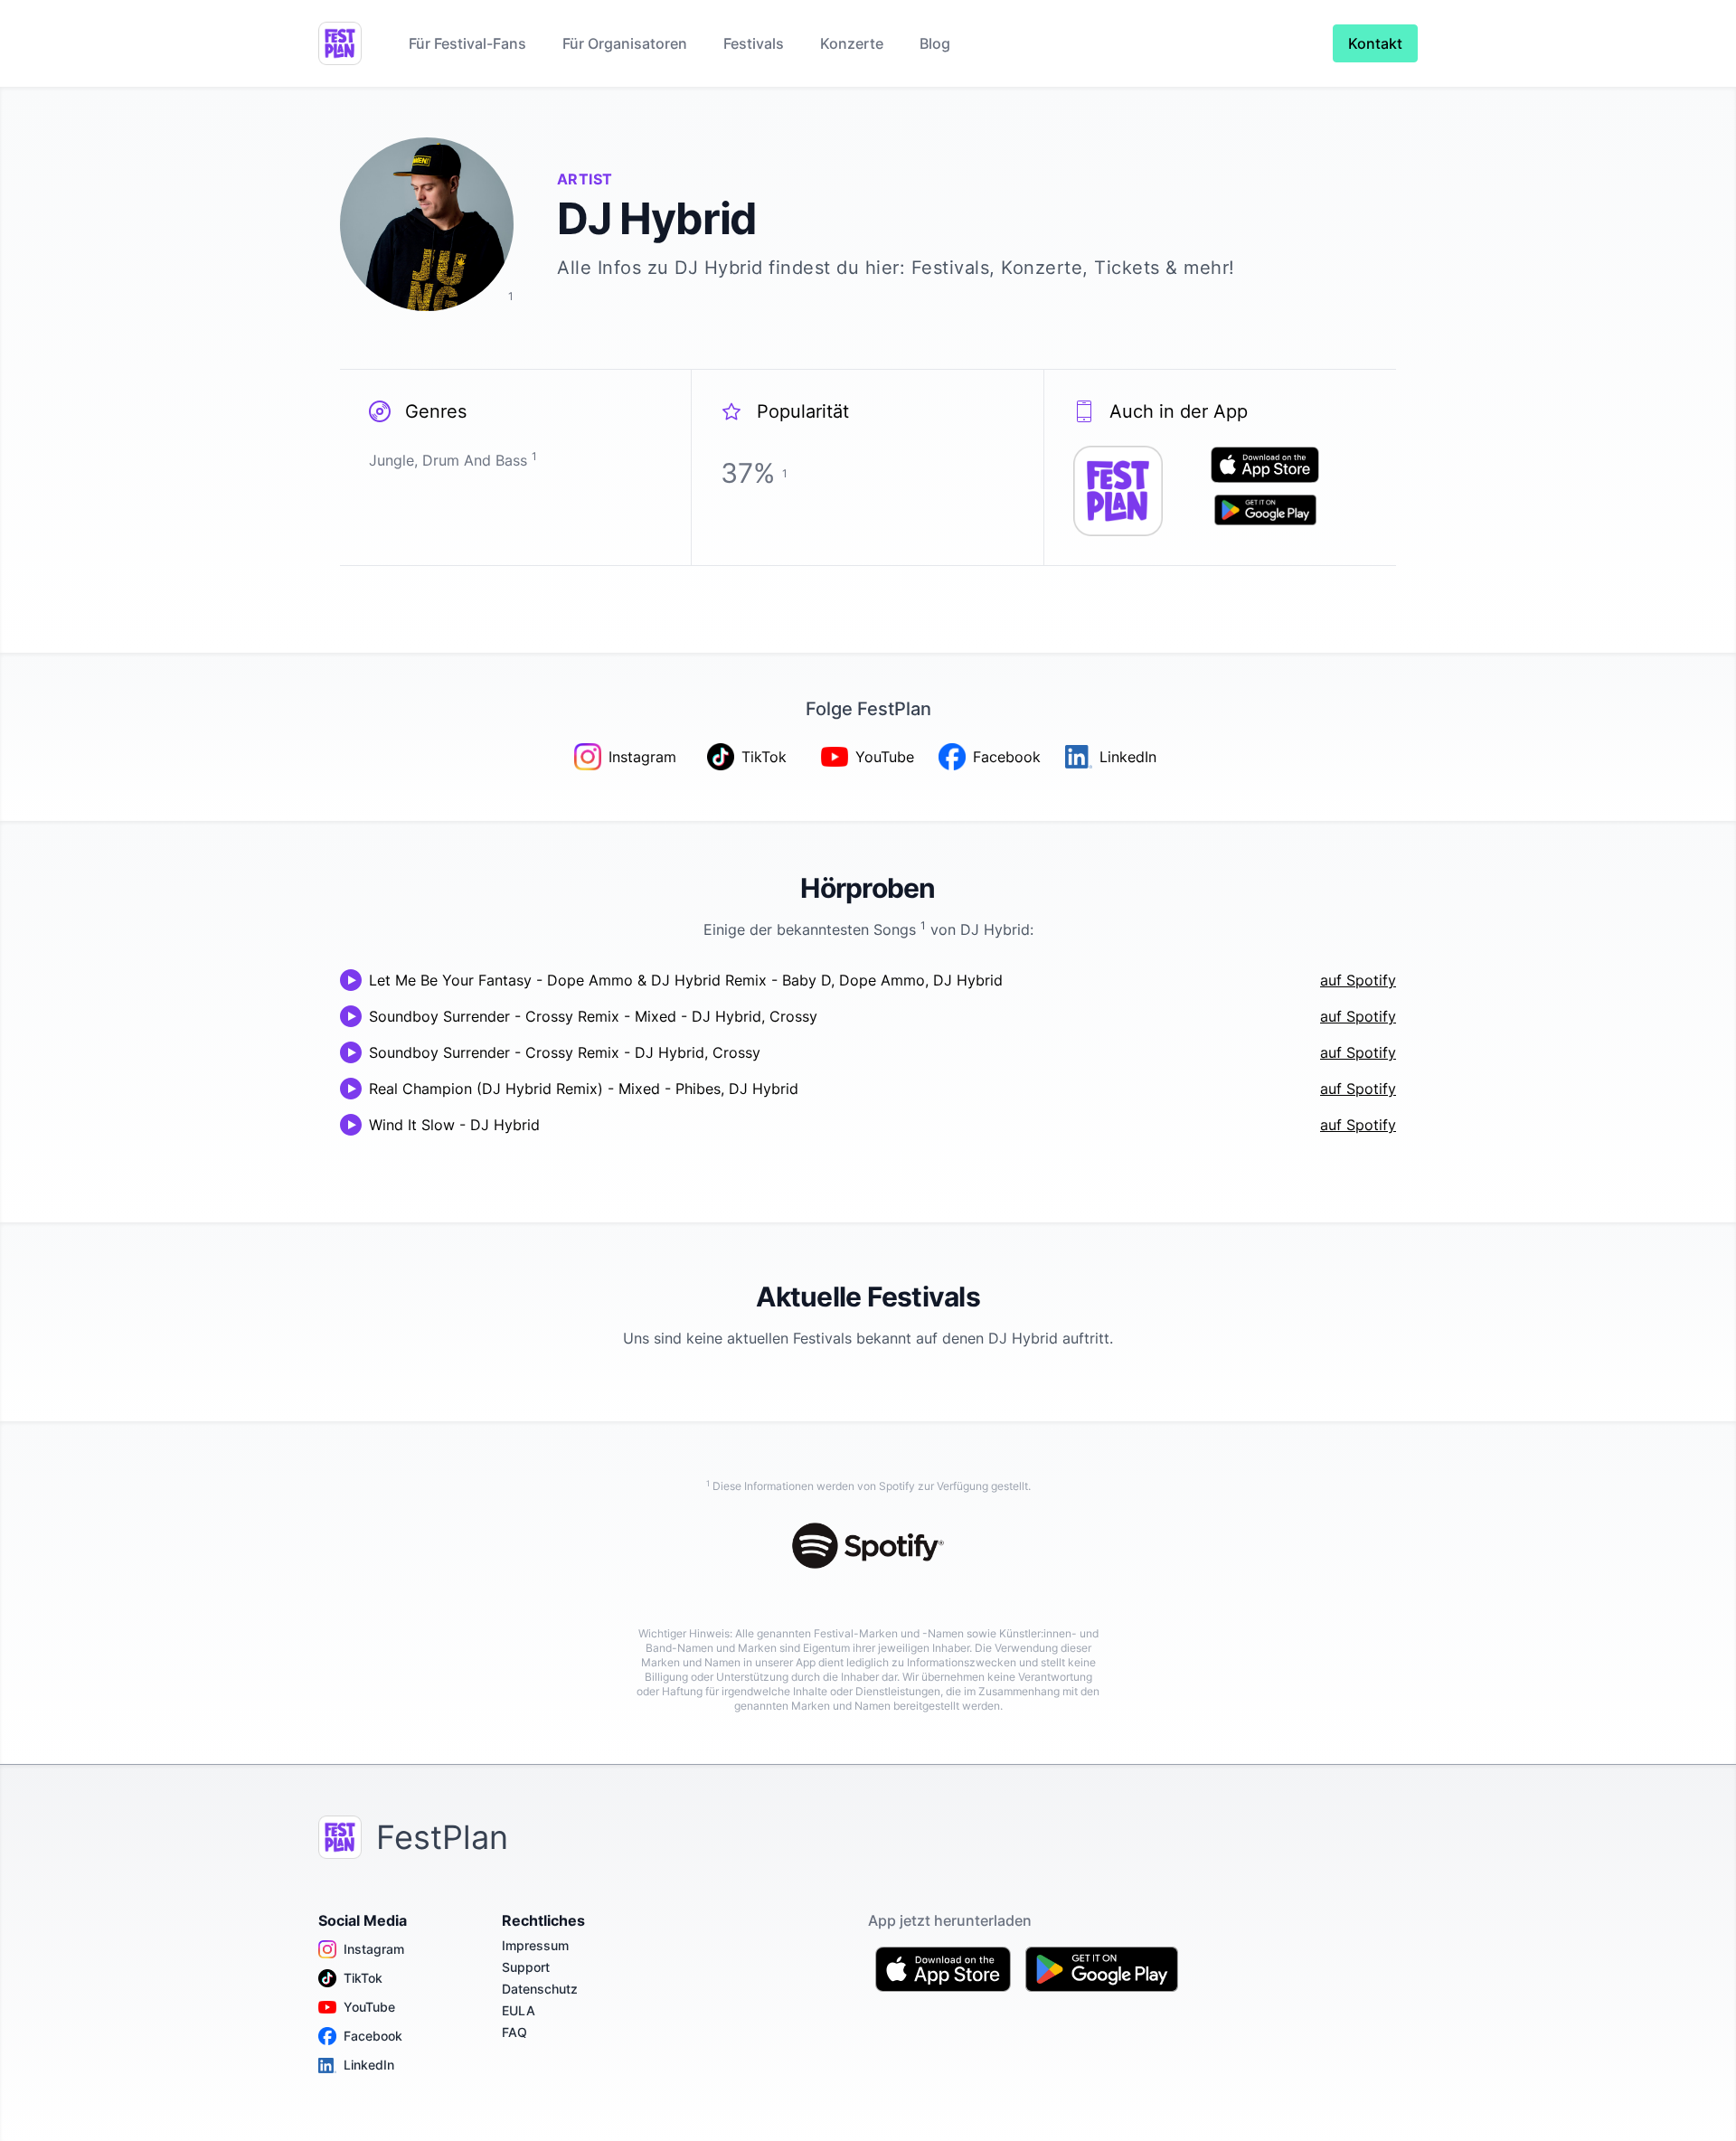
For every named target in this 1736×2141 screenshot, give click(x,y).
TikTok (363, 1978)
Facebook (373, 2036)
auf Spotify (1358, 980)
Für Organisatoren (625, 43)
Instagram (374, 1949)
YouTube (369, 2007)
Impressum (535, 1945)
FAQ (514, 2032)
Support (526, 1967)
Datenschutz (540, 1989)
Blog (935, 43)
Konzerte (852, 43)
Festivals (754, 43)
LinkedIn (369, 2065)
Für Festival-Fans (467, 43)
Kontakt (1375, 43)
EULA (519, 2010)
